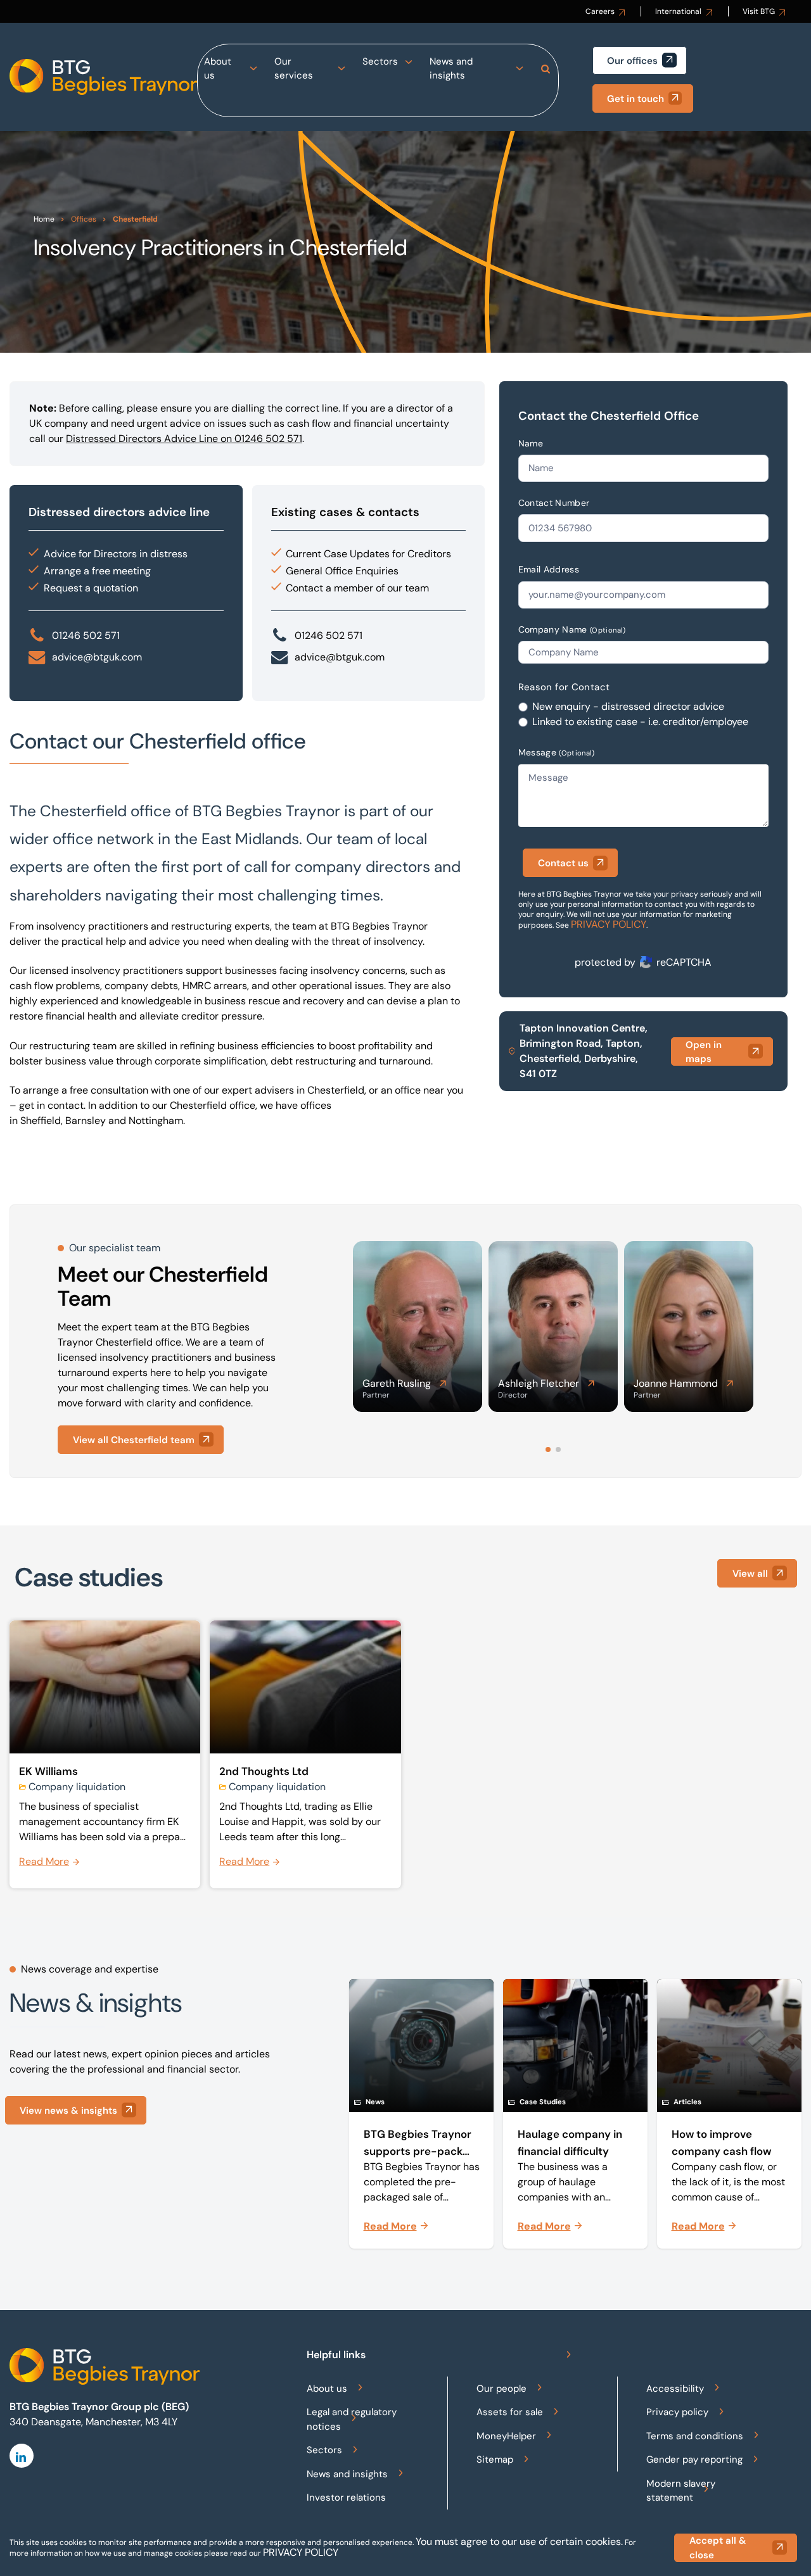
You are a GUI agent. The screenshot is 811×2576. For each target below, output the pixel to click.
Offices (84, 219)
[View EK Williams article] (105, 1755)
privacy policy (301, 2552)
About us (218, 69)
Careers (600, 11)
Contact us (563, 863)
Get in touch (635, 99)
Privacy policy (677, 2412)
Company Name (572, 629)
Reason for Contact (564, 687)
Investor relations (346, 2497)
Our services (294, 69)
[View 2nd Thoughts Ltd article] (305, 1755)
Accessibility (675, 2389)
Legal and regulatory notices (352, 2419)
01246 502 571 (86, 635)
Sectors (380, 61)
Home (44, 219)
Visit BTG (759, 11)
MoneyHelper (506, 2436)
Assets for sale (510, 2412)
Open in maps (704, 1052)
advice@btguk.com (97, 657)
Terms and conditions (695, 2436)
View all (750, 1574)
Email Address (549, 569)
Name (531, 443)
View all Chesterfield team (134, 1440)
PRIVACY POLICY (609, 924)
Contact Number (554, 503)
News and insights (451, 69)
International (678, 11)
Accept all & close (718, 2548)
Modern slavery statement (681, 2491)
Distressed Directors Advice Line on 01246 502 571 (184, 439)
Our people (501, 2389)
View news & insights (68, 2111)
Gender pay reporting (694, 2459)
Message (557, 752)
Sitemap (495, 2459)
